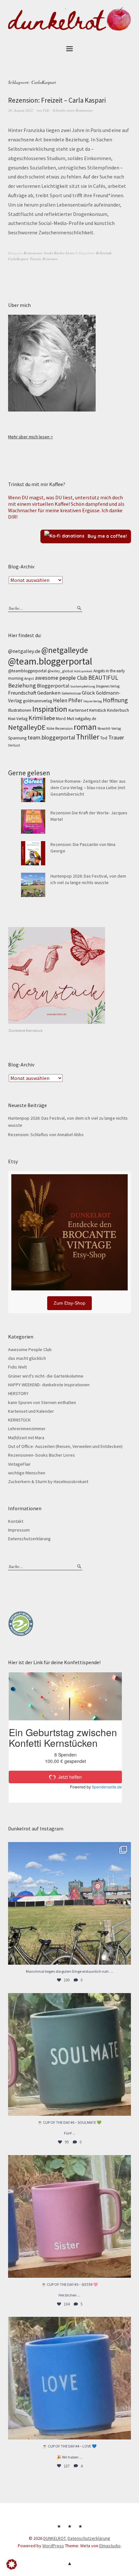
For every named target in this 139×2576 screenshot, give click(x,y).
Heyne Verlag (93, 701)
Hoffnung (115, 700)
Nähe (50, 728)
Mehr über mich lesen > (31, 437)
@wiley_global (60, 671)
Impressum (19, 1530)
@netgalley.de (24, 651)
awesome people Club (61, 678)
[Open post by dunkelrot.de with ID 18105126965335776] (69, 2054)
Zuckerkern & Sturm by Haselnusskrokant (48, 1481)
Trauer (116, 737)
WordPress (53, 2546)
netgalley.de (86, 719)
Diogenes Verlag (108, 686)
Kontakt (16, 1521)
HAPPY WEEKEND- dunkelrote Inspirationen (49, 1385)
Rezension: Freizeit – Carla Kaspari (57, 100)
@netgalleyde (65, 650)
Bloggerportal (53, 686)
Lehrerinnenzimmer (27, 1429)
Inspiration (50, 709)
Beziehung (22, 685)
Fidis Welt (17, 1367)
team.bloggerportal (51, 737)
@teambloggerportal (27, 671)
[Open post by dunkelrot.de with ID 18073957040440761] (69, 1903)
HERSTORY (18, 1393)
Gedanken (49, 693)
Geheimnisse (71, 693)
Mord (61, 718)
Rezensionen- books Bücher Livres (49, 253)
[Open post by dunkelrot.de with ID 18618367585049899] (69, 2378)
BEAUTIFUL (103, 677)
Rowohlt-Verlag (109, 728)
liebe (49, 718)
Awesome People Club (30, 1349)
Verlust (14, 745)
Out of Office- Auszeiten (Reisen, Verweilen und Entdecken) (65, 1446)
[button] (12, 2564)
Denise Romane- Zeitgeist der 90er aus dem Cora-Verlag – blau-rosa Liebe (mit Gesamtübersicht (88, 788)
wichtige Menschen (27, 1473)
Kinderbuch (118, 710)
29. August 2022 (21, 110)
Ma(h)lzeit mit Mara (26, 1438)
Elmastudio (110, 2546)
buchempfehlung (83, 686)
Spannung (17, 738)
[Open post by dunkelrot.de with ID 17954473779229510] (69, 2216)
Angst (29, 678)
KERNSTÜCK (19, 1420)
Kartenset (78, 710)
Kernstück (98, 710)
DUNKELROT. (55, 2538)
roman (85, 727)
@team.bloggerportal (50, 661)
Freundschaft (22, 693)
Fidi (46, 110)
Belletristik (104, 253)
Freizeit (35, 259)
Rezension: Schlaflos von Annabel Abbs (46, 1135)
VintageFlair (19, 1464)
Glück (88, 693)
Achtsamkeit (83, 671)
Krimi (36, 718)
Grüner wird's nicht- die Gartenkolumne (46, 1376)
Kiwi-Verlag (18, 719)
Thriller (88, 737)
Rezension (50, 259)
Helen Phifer (68, 700)
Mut (70, 718)
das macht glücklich (27, 1358)
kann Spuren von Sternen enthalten (42, 1402)
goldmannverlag (37, 701)
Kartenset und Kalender (31, 1411)
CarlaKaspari (18, 259)
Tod (104, 738)
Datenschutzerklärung (29, 1539)
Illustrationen (20, 710)
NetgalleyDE (27, 727)
